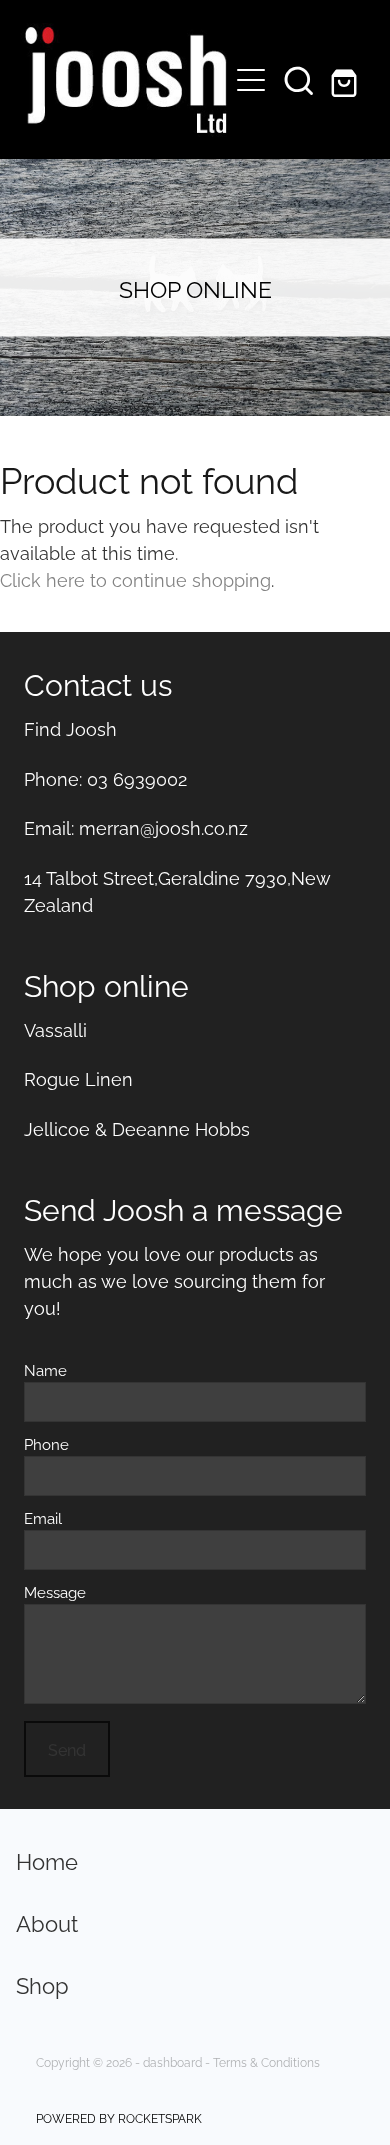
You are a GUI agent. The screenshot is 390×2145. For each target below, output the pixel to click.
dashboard (172, 2061)
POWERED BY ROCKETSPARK (119, 2117)
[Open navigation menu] (251, 80)
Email (43, 1517)
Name (45, 1369)
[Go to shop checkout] (347, 80)
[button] (299, 80)
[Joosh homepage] (123, 80)
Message (55, 1591)
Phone (46, 1443)
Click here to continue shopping (135, 578)
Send (67, 1749)
